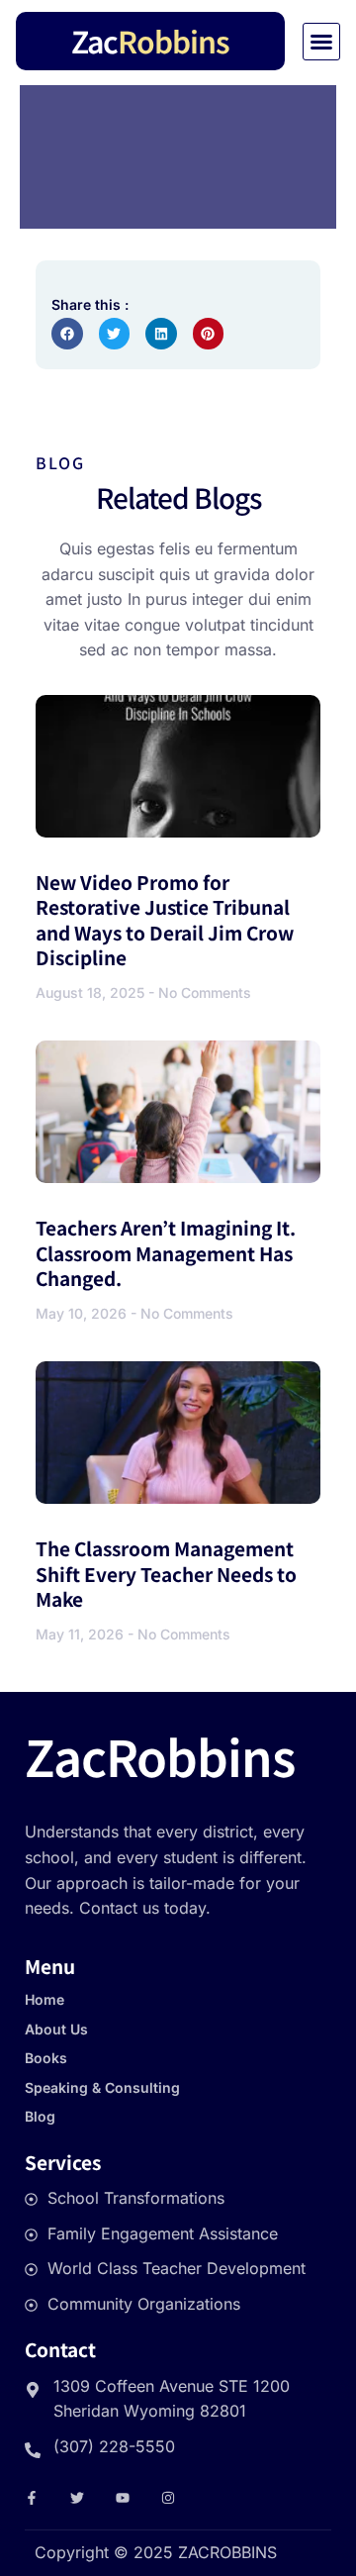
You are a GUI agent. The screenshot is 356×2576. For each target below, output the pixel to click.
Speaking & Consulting (102, 2087)
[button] (321, 42)
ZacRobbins (160, 1755)
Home (44, 1999)
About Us (56, 2029)
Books (46, 2058)
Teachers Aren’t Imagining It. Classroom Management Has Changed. (166, 1252)
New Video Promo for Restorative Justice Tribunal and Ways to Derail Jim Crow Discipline (165, 919)
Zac (150, 41)
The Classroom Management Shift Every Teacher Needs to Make (166, 1573)
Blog (40, 2116)
